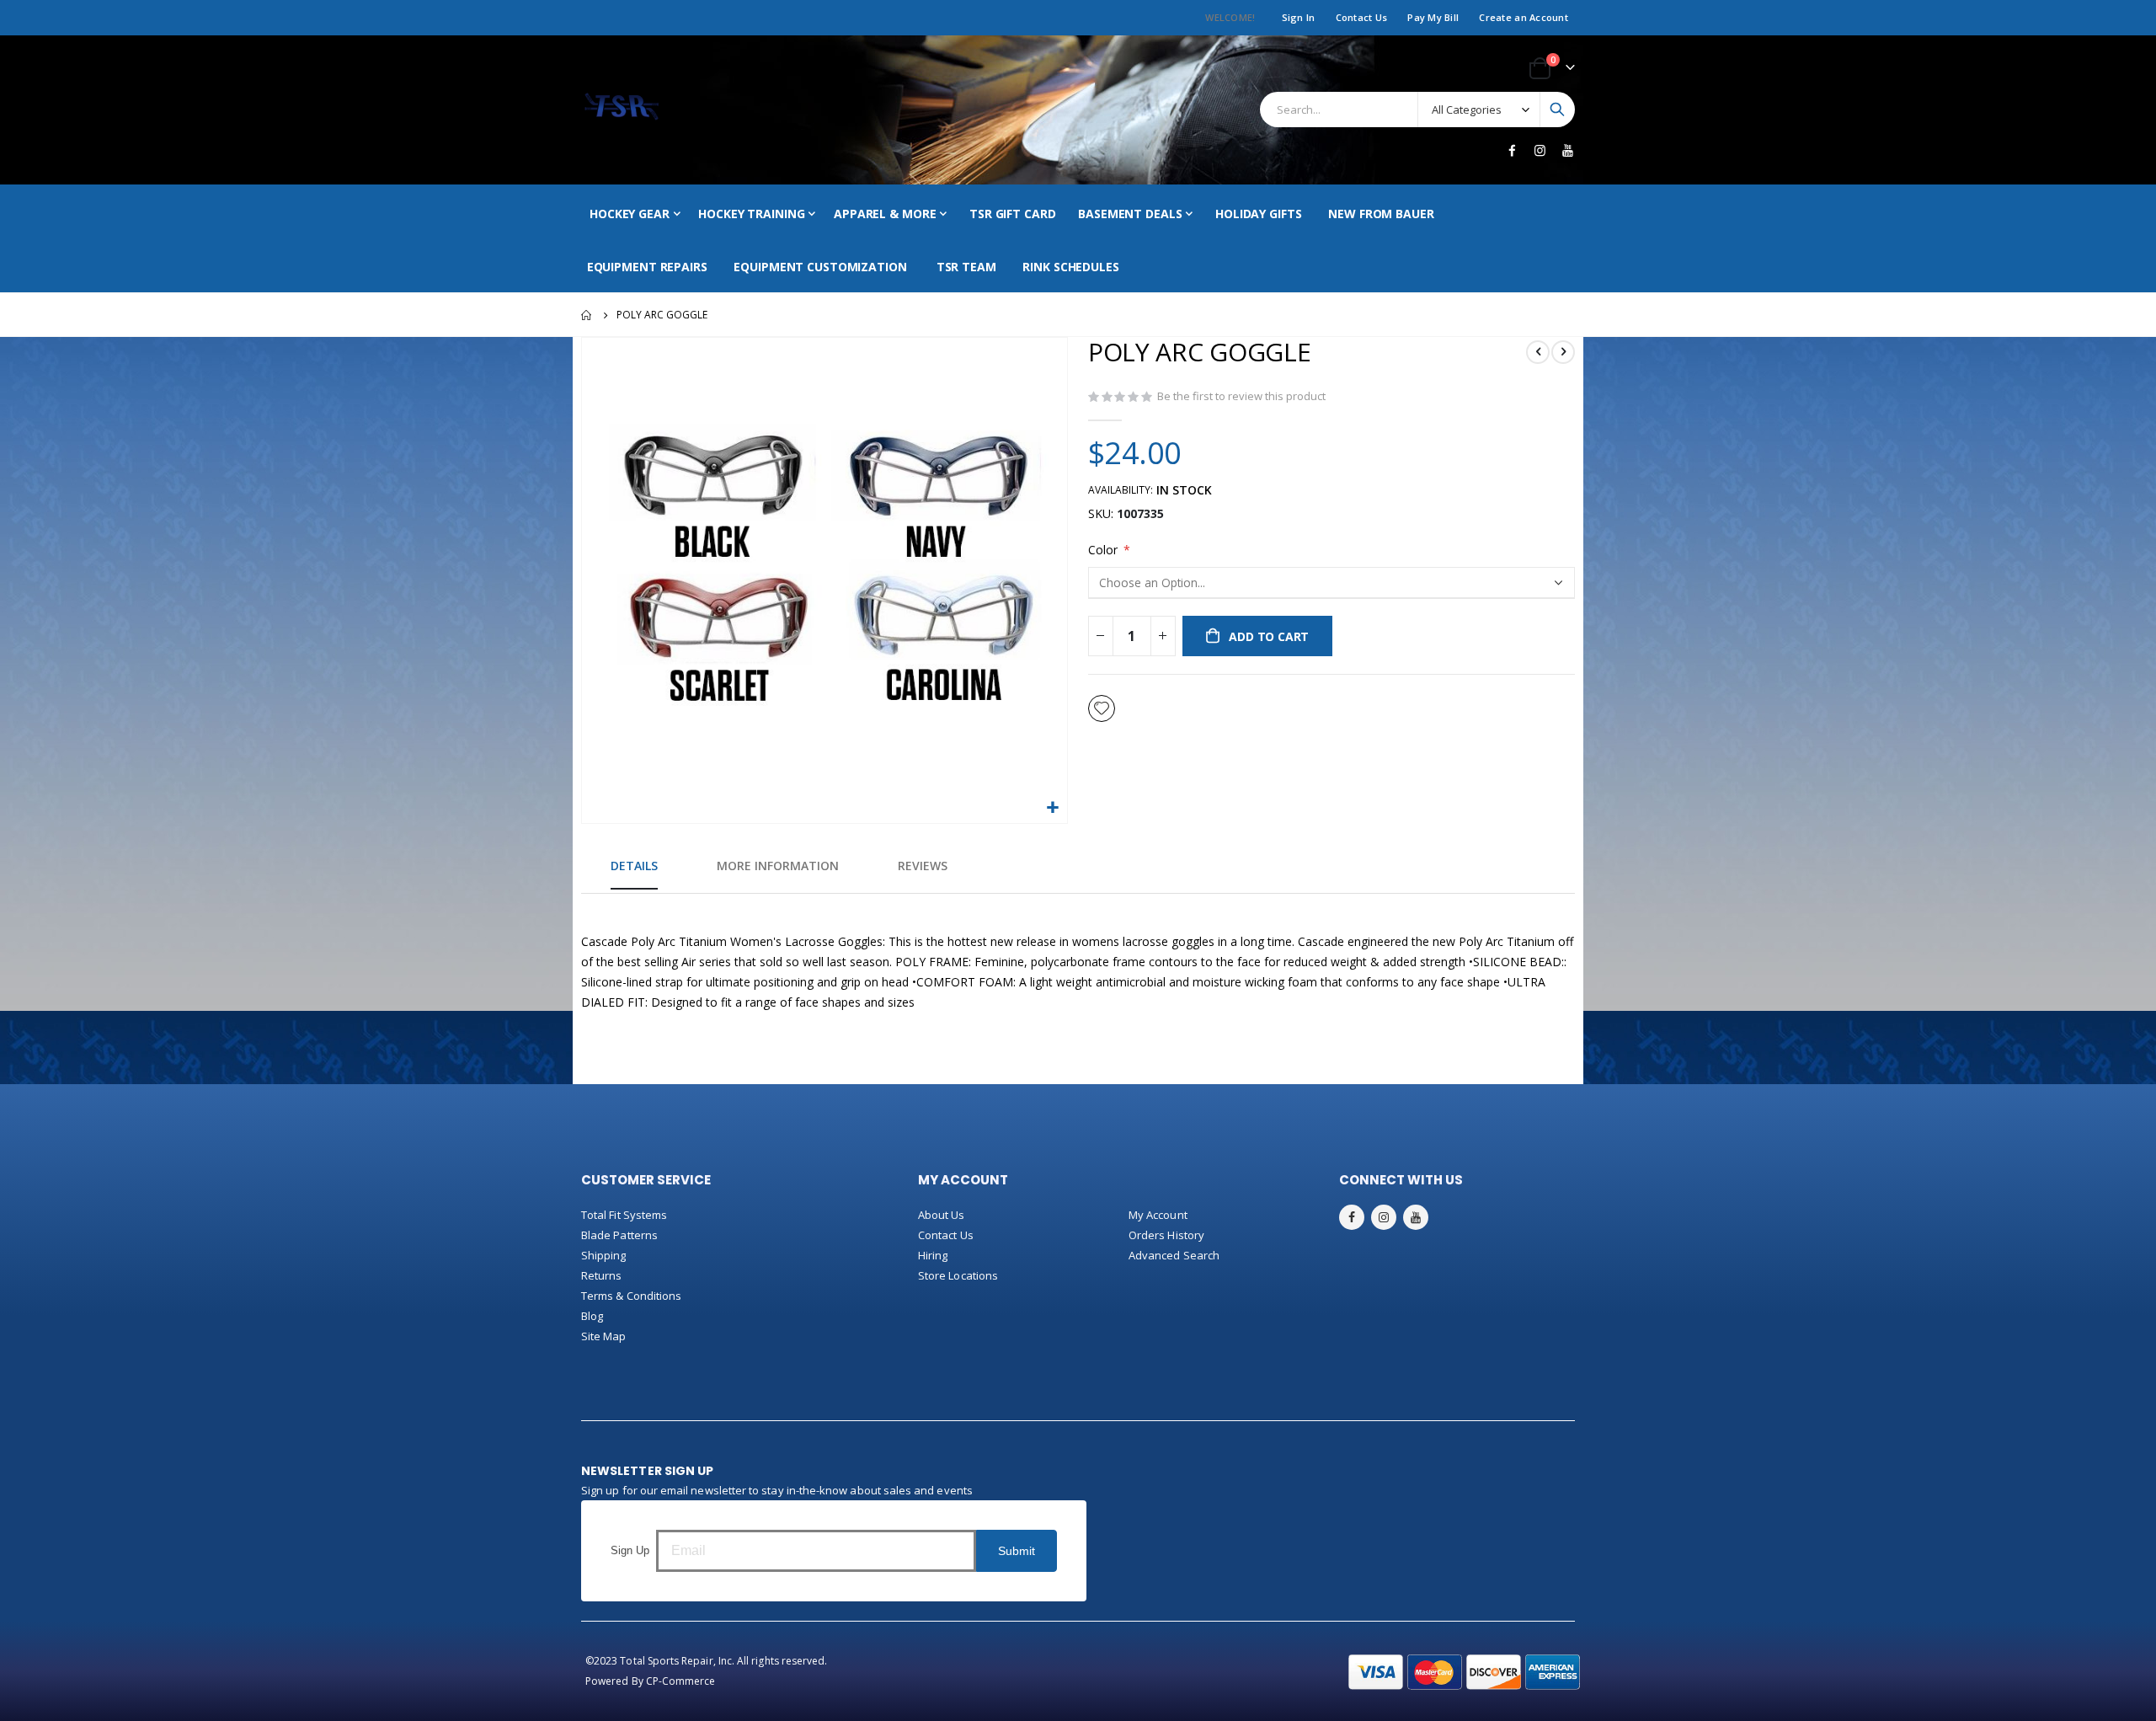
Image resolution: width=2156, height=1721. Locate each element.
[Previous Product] (1538, 352)
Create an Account (1524, 17)
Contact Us (1362, 17)
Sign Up (630, 1550)
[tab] (634, 867)
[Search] (1557, 110)
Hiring (933, 1255)
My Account (1158, 1215)
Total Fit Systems (624, 1215)
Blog (592, 1316)
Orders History (1166, 1235)
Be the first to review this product (1241, 396)
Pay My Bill (1433, 17)
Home (587, 315)
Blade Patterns (619, 1235)
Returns (601, 1275)
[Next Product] (1563, 352)
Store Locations (958, 1275)
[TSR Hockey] (621, 110)
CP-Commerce (681, 1681)
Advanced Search (1174, 1255)
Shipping (604, 1255)
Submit (1017, 1551)
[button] (1052, 808)
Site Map (604, 1336)
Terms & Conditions (631, 1296)
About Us (942, 1215)
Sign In (1299, 17)
